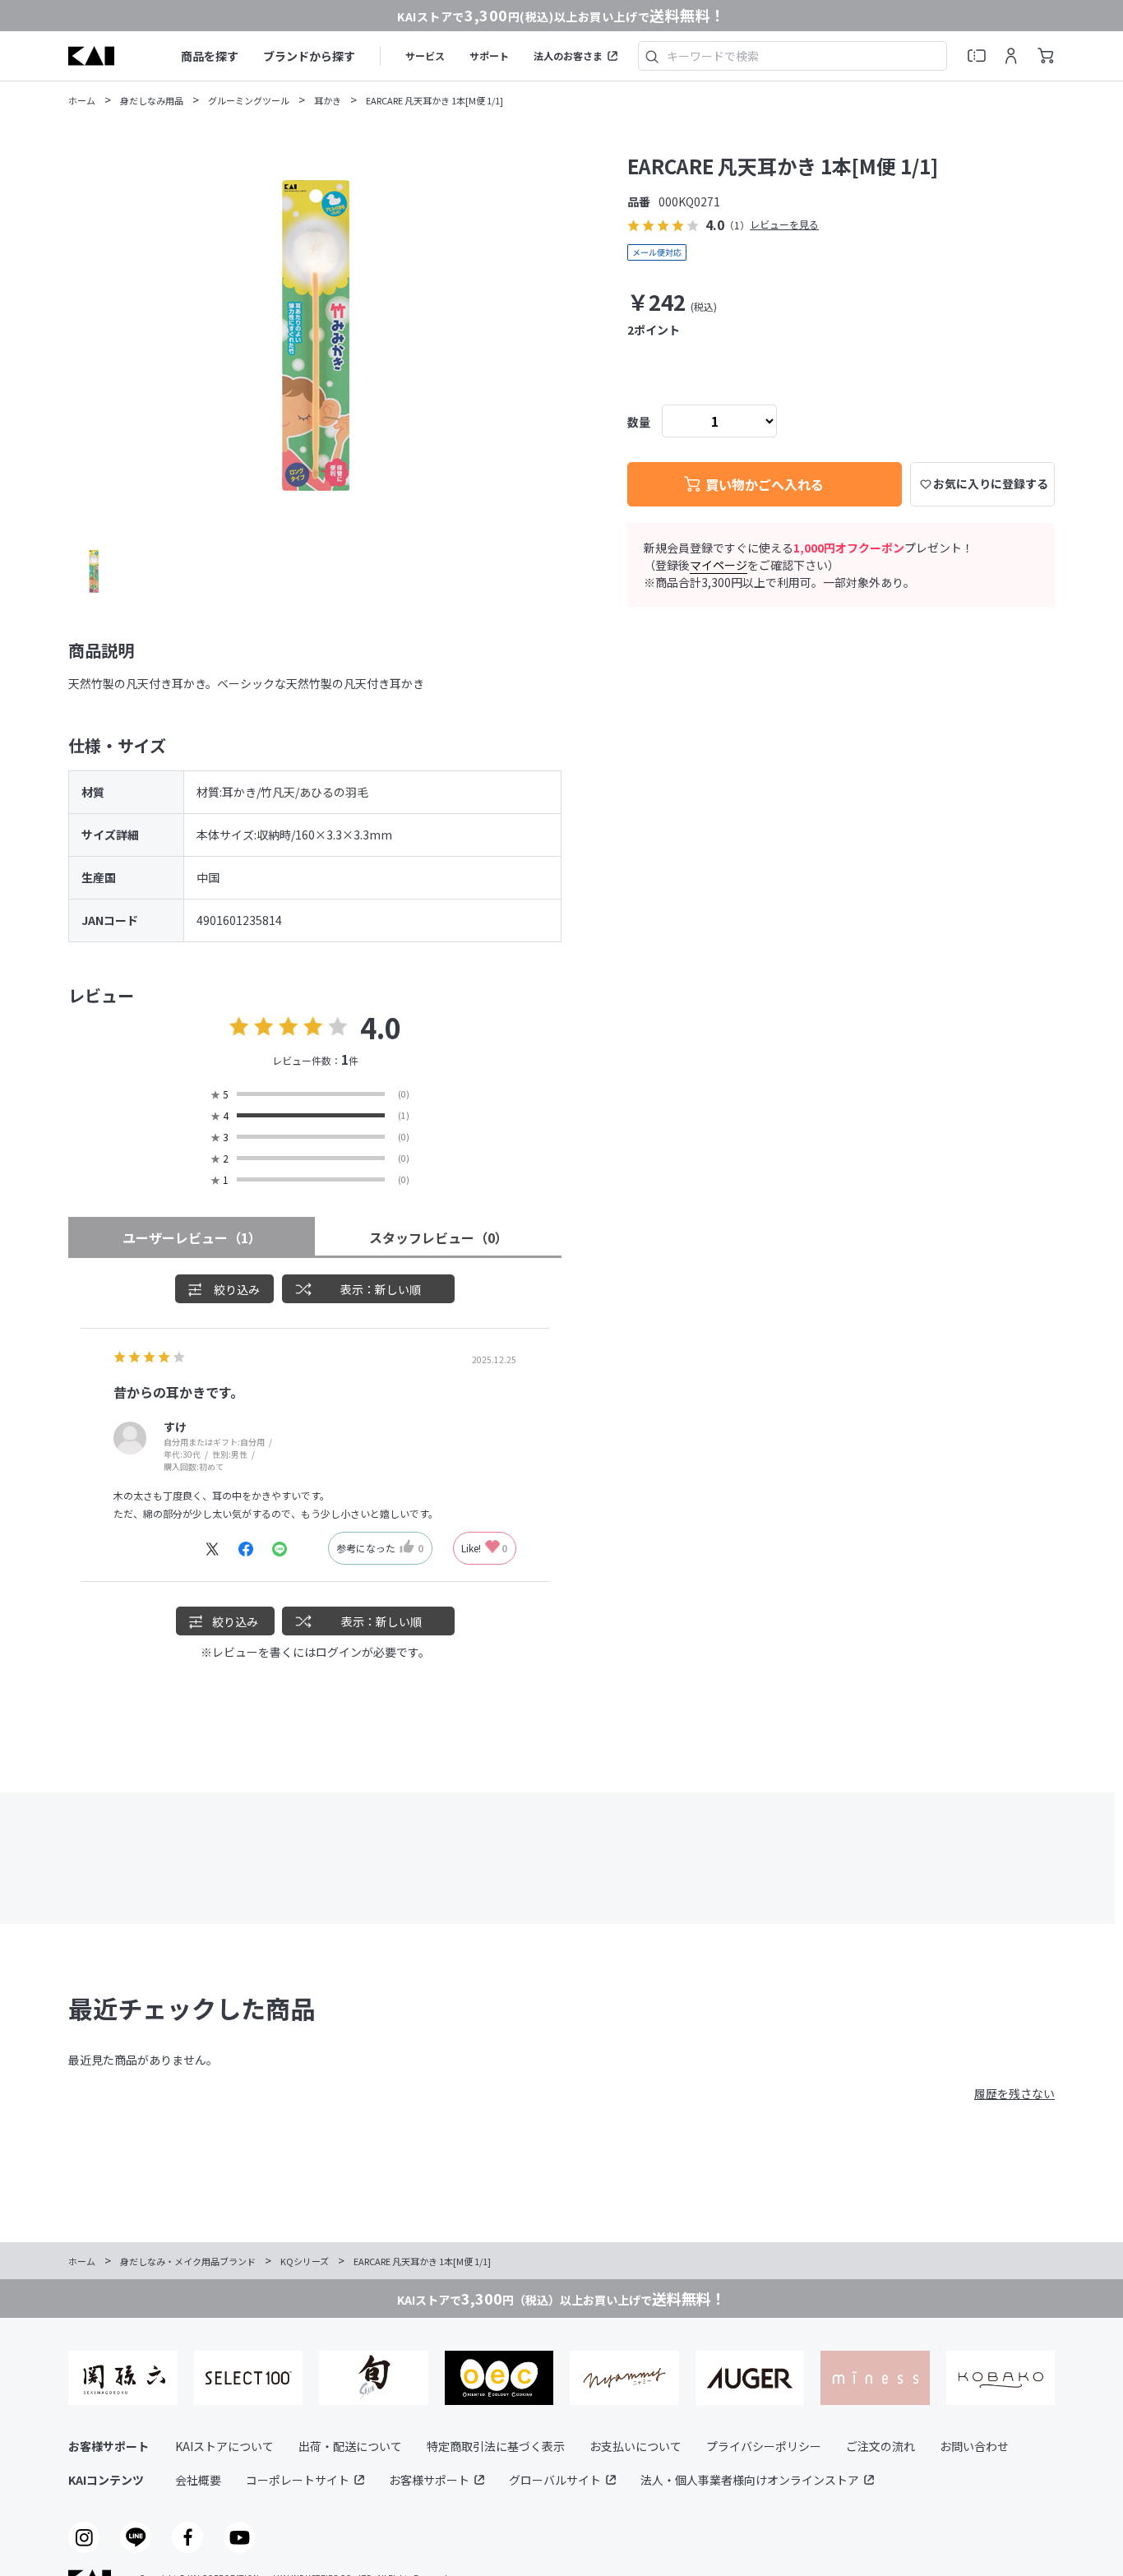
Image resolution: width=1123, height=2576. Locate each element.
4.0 (381, 1027)
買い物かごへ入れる (765, 484)
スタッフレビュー (439, 1237)
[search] (652, 56)
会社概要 (198, 2480)
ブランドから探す (309, 56)
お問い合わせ (974, 2446)
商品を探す (210, 56)
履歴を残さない (1014, 2093)
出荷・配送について (350, 2446)
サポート (489, 55)
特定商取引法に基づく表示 (496, 2446)
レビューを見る (784, 225)
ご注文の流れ (880, 2446)
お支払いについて (635, 2446)
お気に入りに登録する (991, 483)
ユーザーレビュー (192, 1237)
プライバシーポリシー (764, 2446)
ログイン (339, 1652)
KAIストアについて (224, 2446)
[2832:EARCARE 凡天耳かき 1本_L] (94, 571)
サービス (425, 55)
